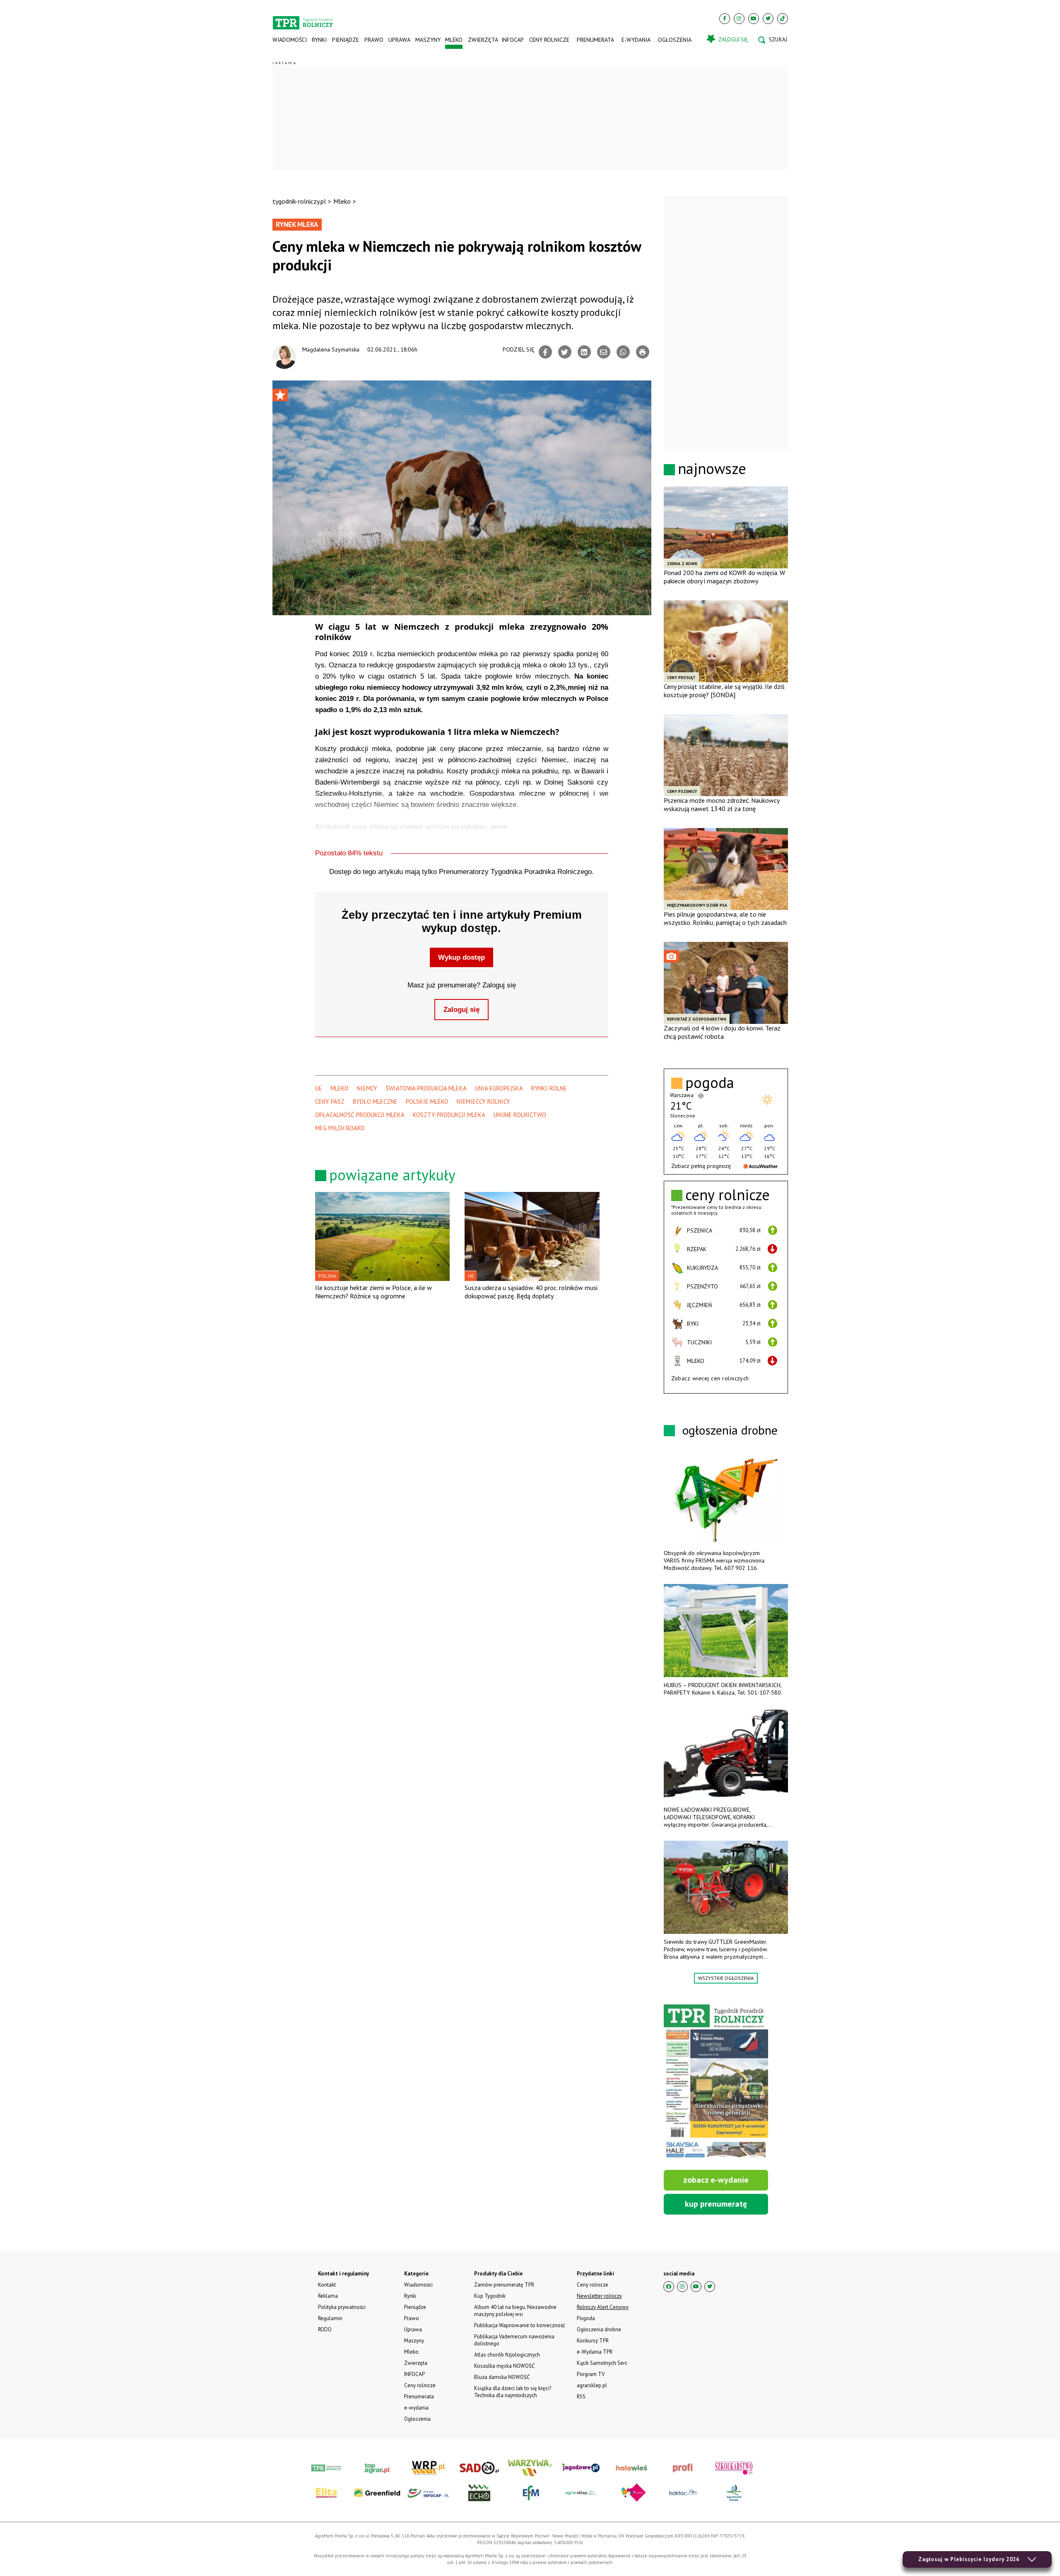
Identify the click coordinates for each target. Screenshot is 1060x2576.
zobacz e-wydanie (716, 2180)
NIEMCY (367, 1088)
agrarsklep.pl (592, 2385)
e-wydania (636, 40)
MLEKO (340, 1088)
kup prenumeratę (716, 2204)
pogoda (710, 1083)
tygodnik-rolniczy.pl (299, 201)
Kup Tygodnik (490, 2296)
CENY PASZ (330, 1101)
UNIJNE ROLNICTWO (520, 1115)
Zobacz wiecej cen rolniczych (710, 1378)
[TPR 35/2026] (716, 2082)
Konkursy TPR (593, 2341)
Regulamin (330, 2318)
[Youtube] (754, 19)
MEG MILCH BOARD (340, 1128)
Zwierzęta (482, 40)
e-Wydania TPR (595, 2352)
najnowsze (712, 468)
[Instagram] (739, 19)
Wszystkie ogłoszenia (726, 1978)
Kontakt (327, 2285)
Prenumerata (595, 40)
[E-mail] (604, 352)
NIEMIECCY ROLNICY (483, 1101)
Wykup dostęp (461, 957)
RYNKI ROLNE (549, 1088)
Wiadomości (290, 40)
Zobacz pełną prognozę (701, 1166)
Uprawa (399, 40)
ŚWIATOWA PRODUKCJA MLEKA (426, 1088)
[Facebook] (725, 19)
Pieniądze (346, 40)
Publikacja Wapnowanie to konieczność (520, 2325)
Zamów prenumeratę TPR (504, 2285)
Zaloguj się (461, 1010)
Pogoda (586, 2318)
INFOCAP (513, 40)
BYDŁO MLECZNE (375, 1101)
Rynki (319, 40)
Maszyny (428, 40)
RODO (325, 2329)
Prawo (373, 40)
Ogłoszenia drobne (599, 2329)
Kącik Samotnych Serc (602, 2363)
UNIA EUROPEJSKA (499, 1088)
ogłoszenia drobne (730, 1430)
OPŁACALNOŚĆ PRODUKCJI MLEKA (360, 1115)
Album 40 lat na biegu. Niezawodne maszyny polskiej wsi (515, 2311)
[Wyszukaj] (773, 40)
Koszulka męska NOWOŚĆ (504, 2366)
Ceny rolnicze (549, 40)
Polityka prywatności (342, 2307)
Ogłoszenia (675, 40)
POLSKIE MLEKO (427, 1101)
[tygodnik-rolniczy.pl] (303, 19)
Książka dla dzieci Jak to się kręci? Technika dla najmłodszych (513, 2392)
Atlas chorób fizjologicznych (507, 2355)
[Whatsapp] (623, 352)
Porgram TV (591, 2374)
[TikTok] (783, 19)
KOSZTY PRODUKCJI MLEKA (449, 1115)
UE (319, 1088)
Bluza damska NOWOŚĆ (502, 2377)
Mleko (454, 40)
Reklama (328, 2296)
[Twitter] (768, 19)
